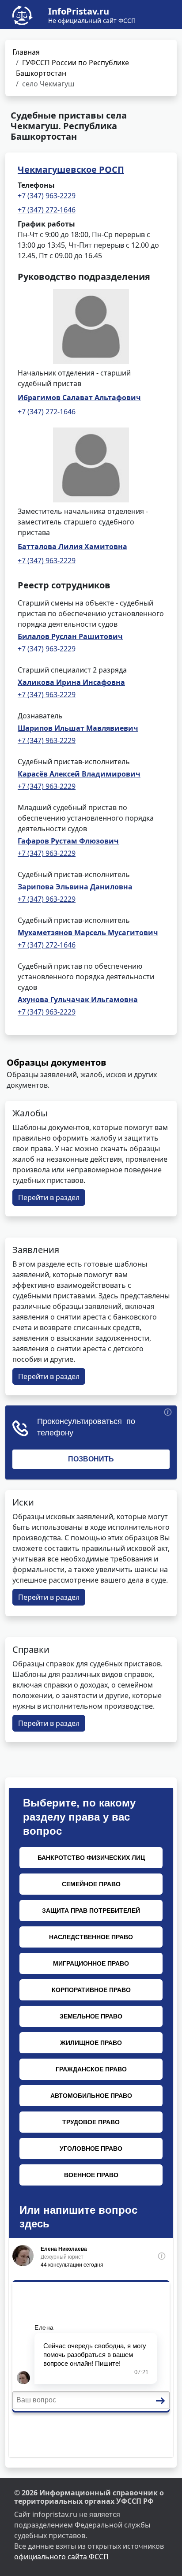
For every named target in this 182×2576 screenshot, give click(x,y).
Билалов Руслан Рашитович (70, 636)
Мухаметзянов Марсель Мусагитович (88, 933)
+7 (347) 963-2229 (47, 196)
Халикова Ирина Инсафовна (71, 682)
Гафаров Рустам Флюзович (68, 841)
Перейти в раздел (49, 1197)
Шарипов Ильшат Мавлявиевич (78, 728)
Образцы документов (57, 1062)
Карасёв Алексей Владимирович (79, 774)
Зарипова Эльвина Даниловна (75, 887)
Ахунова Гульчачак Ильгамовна (78, 1000)
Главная (26, 52)
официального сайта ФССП (61, 2557)
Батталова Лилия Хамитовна (72, 546)
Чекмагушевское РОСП (71, 169)
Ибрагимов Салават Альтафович (79, 398)
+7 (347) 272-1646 (47, 210)
